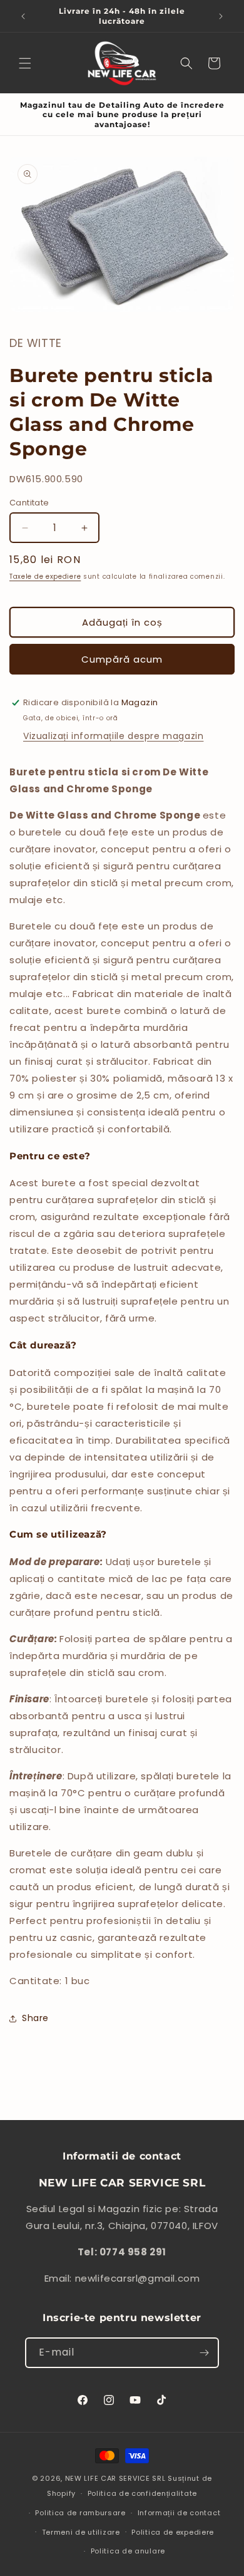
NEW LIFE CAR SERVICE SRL (115, 2478)
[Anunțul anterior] (23, 16)
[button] (25, 63)
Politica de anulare (128, 2551)
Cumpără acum (122, 659)
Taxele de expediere (45, 577)
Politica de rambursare (80, 2513)
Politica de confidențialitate (142, 2493)
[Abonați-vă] (204, 2353)
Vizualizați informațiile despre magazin (113, 736)
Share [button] (35, 2018)
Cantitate (29, 503)
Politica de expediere (173, 2532)
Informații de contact (179, 2513)
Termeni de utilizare (81, 2532)
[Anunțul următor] (221, 16)
